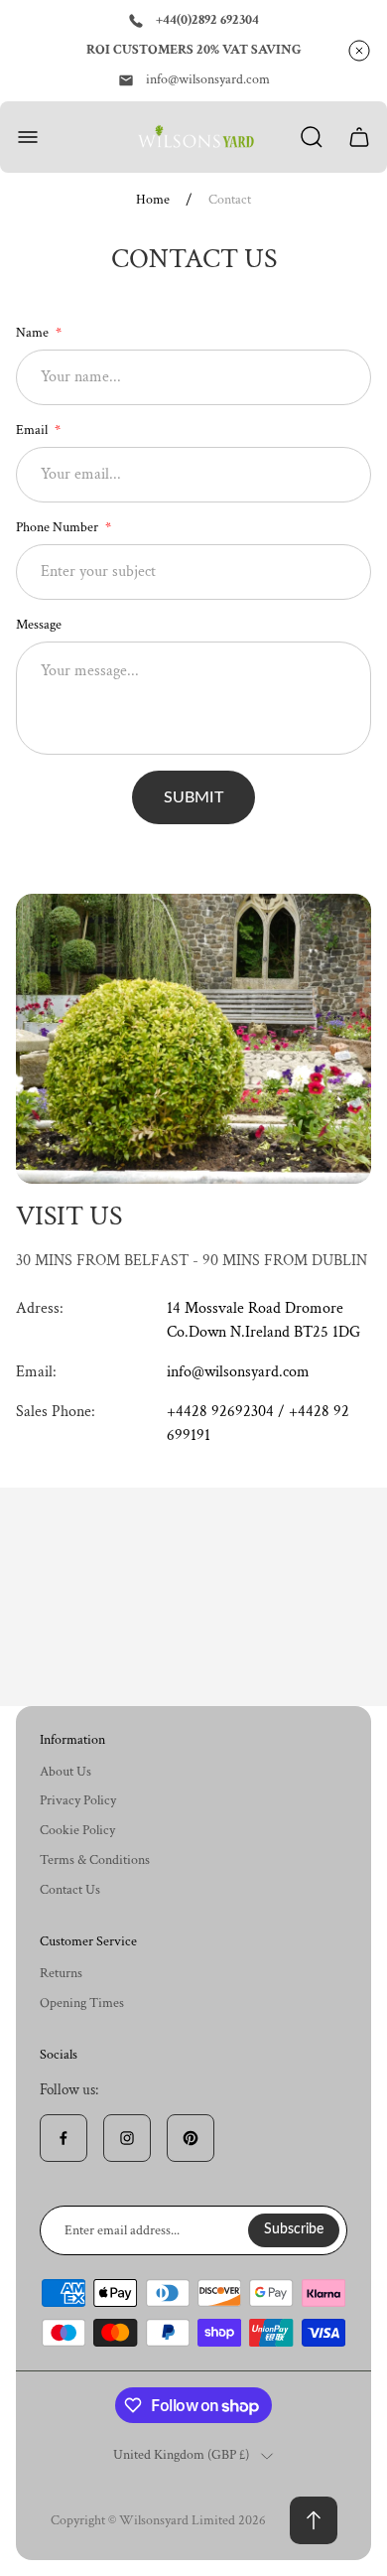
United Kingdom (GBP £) (181, 2455)
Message (39, 625)
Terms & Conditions (95, 1860)
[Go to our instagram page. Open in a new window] (127, 2138)
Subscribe (294, 2229)
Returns (61, 1973)
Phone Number (59, 527)
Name (34, 333)
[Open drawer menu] (28, 137)
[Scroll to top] (314, 2520)
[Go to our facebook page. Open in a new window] (64, 2138)
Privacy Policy (78, 1800)
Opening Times (82, 2003)
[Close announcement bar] (359, 51)
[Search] (312, 137)
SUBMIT (193, 797)
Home (153, 200)
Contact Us (70, 1890)
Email (33, 430)
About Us (65, 1772)
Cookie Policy (77, 1830)
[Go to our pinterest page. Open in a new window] (191, 2138)
